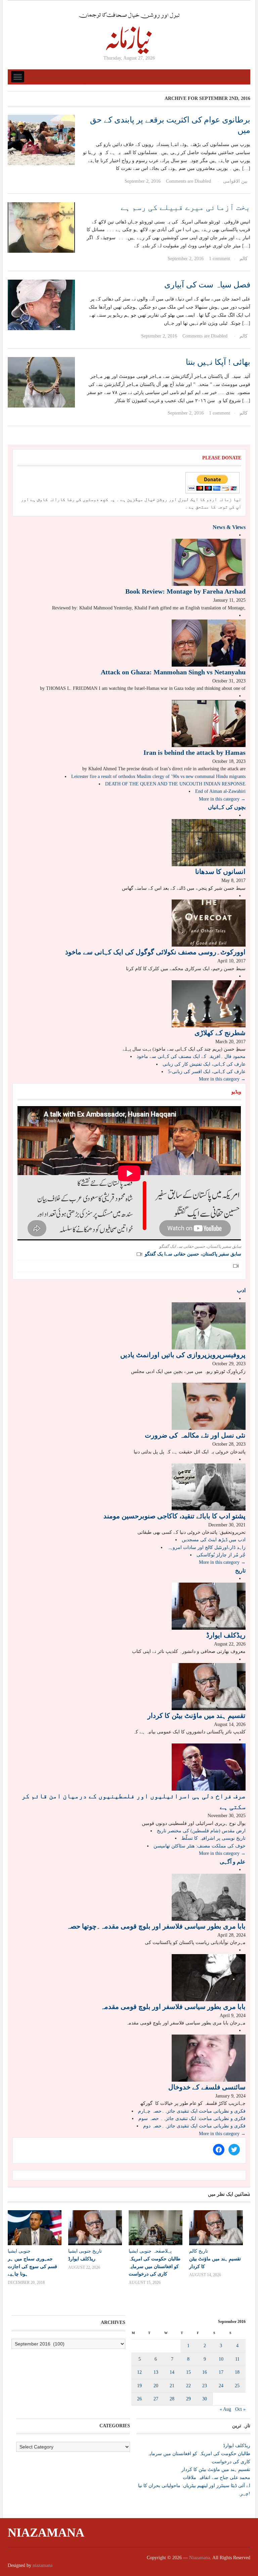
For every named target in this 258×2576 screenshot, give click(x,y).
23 (205, 2386)
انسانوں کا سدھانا (220, 872)
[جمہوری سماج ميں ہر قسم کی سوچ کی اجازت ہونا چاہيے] (35, 2228)
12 (139, 2372)
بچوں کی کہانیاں (227, 807)
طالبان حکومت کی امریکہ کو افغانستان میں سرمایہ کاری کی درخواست (155, 2266)
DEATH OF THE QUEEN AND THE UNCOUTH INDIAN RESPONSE (175, 784)
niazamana (42, 2565)
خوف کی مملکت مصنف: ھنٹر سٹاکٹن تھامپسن (200, 1846)
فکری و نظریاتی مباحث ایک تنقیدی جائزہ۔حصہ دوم (194, 2126)
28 (172, 2399)
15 (188, 2372)
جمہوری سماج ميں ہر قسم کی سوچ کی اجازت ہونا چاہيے (32, 2266)
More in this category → (222, 799)
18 (237, 2372)
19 (139, 2386)
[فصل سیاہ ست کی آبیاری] (41, 304)
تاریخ (240, 1571)
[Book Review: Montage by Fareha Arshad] (209, 562)
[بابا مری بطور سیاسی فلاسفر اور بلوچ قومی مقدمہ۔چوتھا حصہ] (209, 1897)
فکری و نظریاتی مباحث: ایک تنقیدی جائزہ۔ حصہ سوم (192, 2119)
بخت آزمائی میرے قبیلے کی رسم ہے (185, 207)
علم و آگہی (233, 1862)
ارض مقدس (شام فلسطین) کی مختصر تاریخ (201, 1831)
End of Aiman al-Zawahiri (220, 791)
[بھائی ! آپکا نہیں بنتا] (41, 382)
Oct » (240, 2409)
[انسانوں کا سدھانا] (209, 842)
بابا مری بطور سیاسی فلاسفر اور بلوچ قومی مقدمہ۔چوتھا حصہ (156, 1926)
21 (172, 2386)
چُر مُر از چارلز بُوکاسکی (221, 1555)
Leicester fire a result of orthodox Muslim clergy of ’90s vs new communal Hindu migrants (158, 777)
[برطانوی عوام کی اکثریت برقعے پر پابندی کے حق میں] (41, 139)
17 (221, 2372)
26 (139, 2399)
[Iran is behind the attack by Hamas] (209, 723)
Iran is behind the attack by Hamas (195, 752)
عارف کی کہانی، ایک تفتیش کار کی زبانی (204, 1064)
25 (237, 2386)
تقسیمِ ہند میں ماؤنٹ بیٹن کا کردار (197, 1716)
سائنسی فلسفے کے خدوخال (207, 2087)
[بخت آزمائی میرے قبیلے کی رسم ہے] (41, 227)
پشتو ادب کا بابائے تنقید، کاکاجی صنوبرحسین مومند (175, 1516)
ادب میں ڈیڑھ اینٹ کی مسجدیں (214, 1540)
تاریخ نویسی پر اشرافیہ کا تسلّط (213, 1838)
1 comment (220, 259)
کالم (244, 259)
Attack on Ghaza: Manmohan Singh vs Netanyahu (173, 672)
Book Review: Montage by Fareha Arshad (185, 591)
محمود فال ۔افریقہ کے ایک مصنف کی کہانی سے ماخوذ (191, 1056)
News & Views (229, 527)
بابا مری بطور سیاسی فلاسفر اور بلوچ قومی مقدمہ (173, 2007)
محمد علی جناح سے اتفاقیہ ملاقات (217, 2478)
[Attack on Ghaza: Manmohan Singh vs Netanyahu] (209, 643)
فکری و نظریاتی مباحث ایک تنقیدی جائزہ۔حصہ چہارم (192, 2111)
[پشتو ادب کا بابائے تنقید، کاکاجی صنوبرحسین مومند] (209, 1487)
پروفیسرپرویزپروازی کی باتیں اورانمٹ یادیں (183, 1355)
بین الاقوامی (235, 181)
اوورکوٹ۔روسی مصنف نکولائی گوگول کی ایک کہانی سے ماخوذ (155, 952)
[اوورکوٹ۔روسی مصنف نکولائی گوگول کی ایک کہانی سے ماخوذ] (209, 923)
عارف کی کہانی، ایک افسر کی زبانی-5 (207, 1072)
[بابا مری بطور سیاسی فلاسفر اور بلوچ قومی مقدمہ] (209, 1977)
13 (156, 2372)
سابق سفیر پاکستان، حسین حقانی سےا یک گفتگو (193, 1254)
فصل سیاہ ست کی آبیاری (207, 285)
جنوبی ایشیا (19, 2251)
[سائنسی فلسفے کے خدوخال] (209, 2058)
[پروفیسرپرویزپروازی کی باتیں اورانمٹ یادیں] (209, 1325)
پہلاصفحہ (162, 2251)
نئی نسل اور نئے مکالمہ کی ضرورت (195, 1435)
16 (205, 2372)
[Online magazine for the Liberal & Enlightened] (129, 33)
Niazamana (46, 2533)
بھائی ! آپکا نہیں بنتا (218, 362)
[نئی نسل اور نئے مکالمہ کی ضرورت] (209, 1406)
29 (188, 2399)
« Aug (225, 2409)
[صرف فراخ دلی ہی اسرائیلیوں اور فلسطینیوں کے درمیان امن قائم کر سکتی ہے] (209, 1767)
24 (221, 2386)
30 (205, 2399)
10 (221, 2359)
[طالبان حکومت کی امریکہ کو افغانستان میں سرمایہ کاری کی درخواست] (156, 2228)
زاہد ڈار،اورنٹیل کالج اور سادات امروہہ (206, 1547)
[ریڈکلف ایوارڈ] (209, 1606)
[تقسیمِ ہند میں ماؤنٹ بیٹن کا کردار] (209, 1686)
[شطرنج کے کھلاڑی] (209, 1003)
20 (156, 2386)
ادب (241, 1290)
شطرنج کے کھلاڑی (220, 1033)
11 (237, 2359)
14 (172, 2372)
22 (188, 2386)
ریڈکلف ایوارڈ (226, 1635)
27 (156, 2399)
